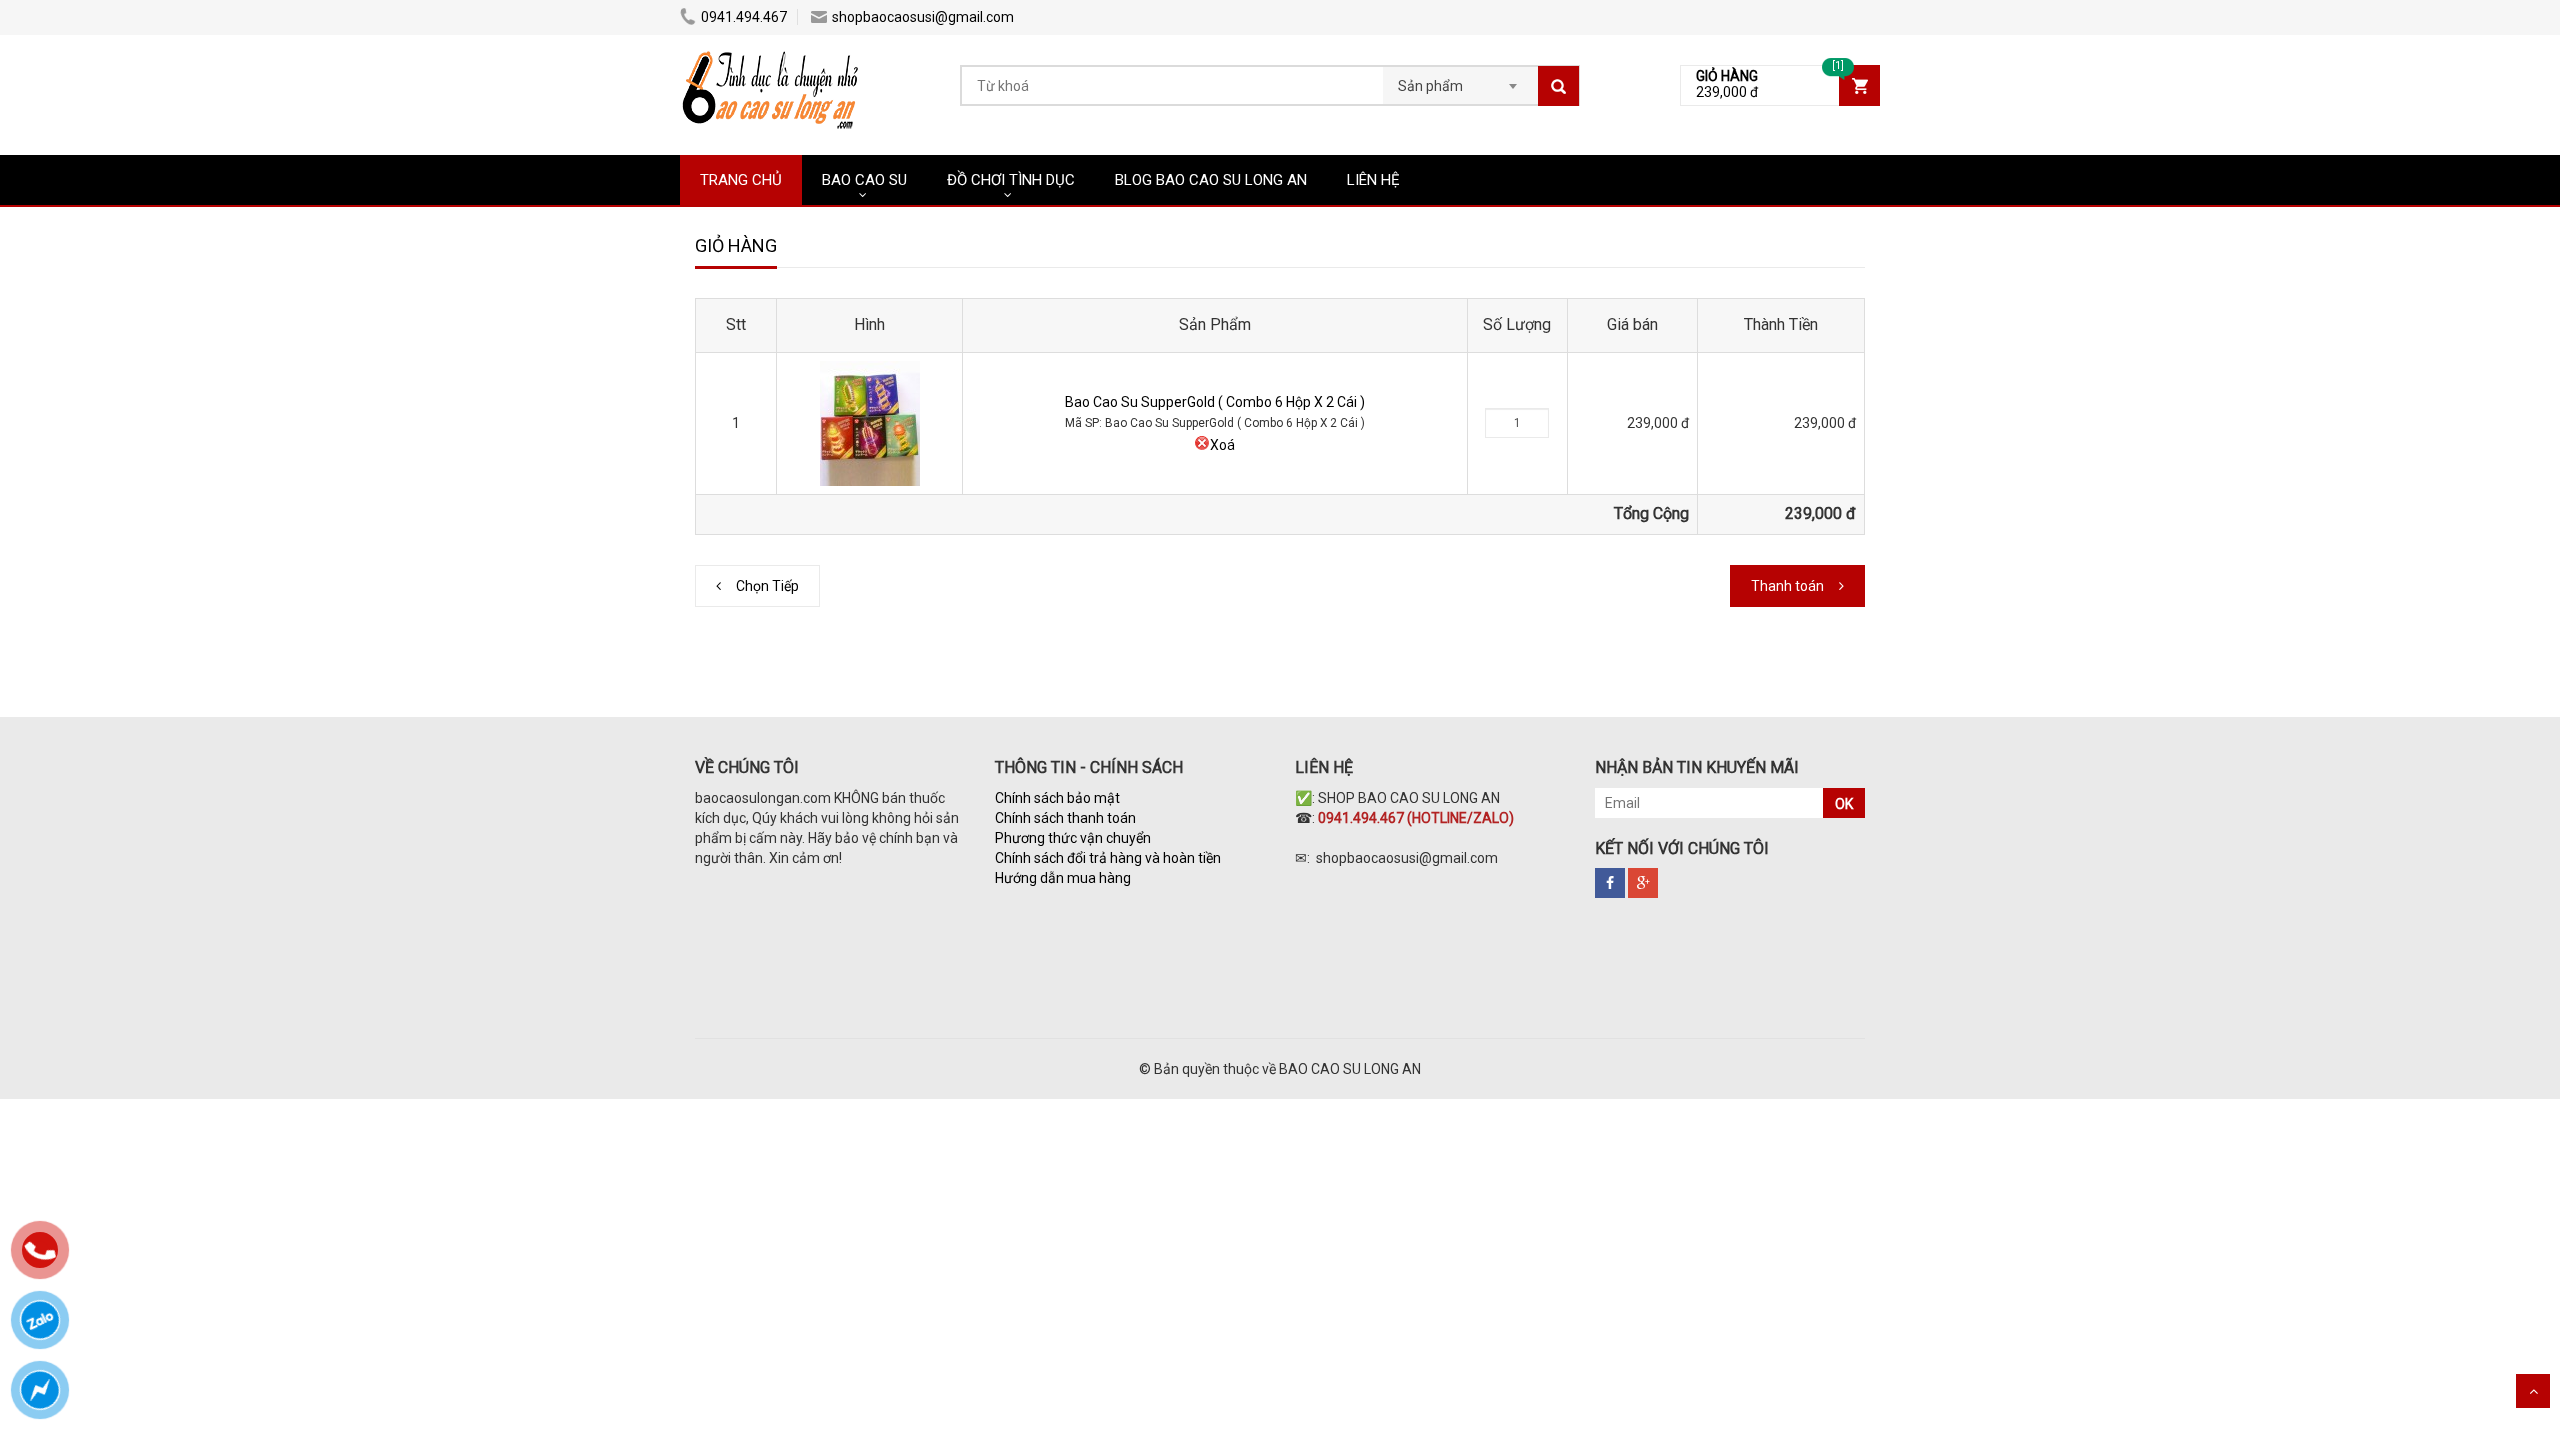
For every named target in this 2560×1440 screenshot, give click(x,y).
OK (1844, 804)
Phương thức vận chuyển (1073, 838)
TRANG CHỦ (741, 180)
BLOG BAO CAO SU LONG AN (1211, 180)
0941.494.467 (744, 17)
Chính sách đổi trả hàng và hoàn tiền (1108, 858)
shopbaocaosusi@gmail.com (923, 17)
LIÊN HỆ (1373, 180)
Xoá (1222, 445)
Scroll (2533, 1391)
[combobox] (1460, 80)
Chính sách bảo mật (1057, 798)
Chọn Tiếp (767, 586)
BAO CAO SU (864, 180)
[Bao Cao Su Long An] (772, 55)
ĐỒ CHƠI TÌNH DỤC (1011, 180)
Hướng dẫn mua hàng (1064, 878)
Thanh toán (1787, 586)
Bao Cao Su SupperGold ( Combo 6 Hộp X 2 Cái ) (1215, 402)
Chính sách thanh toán (1065, 818)
